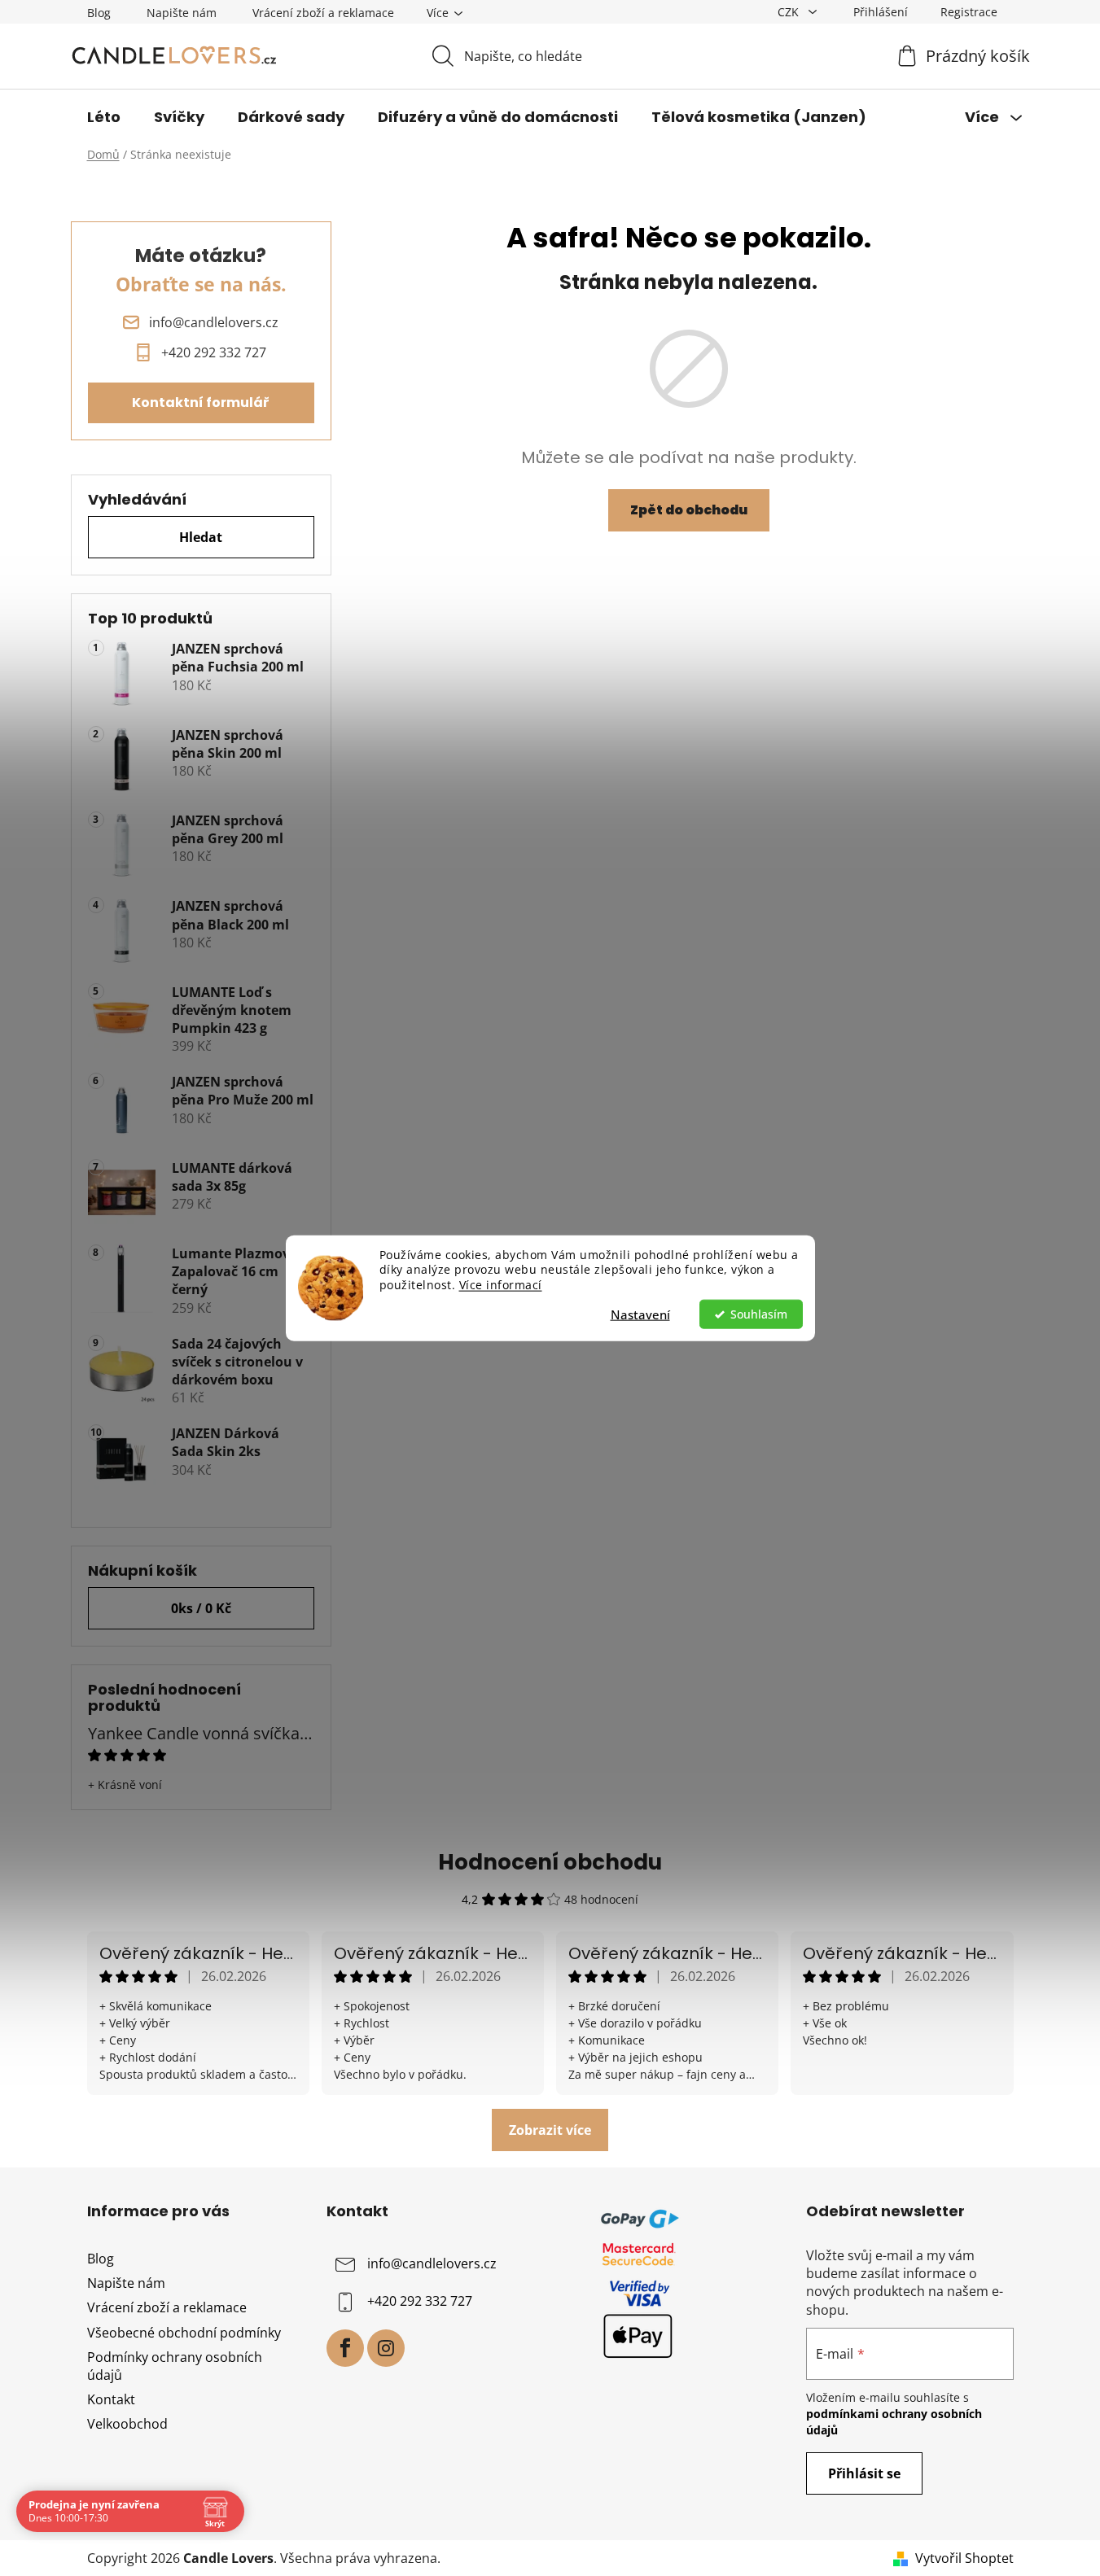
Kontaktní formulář (201, 402)
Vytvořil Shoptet (964, 2558)
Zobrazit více (550, 2130)
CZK (790, 12)
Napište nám (182, 13)
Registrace (969, 12)
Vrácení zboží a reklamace (323, 13)
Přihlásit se (864, 2473)
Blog (99, 13)
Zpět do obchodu (689, 510)
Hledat (201, 537)
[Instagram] (386, 2348)
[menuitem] (104, 117)
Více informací (501, 1285)
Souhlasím (759, 1314)
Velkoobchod (127, 2424)
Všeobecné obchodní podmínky (184, 2333)
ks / (201, 1608)
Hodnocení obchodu (550, 1862)
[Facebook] (345, 2348)
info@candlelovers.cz (432, 2263)
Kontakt (111, 2399)
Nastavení (640, 1314)
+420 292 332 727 (420, 2301)
